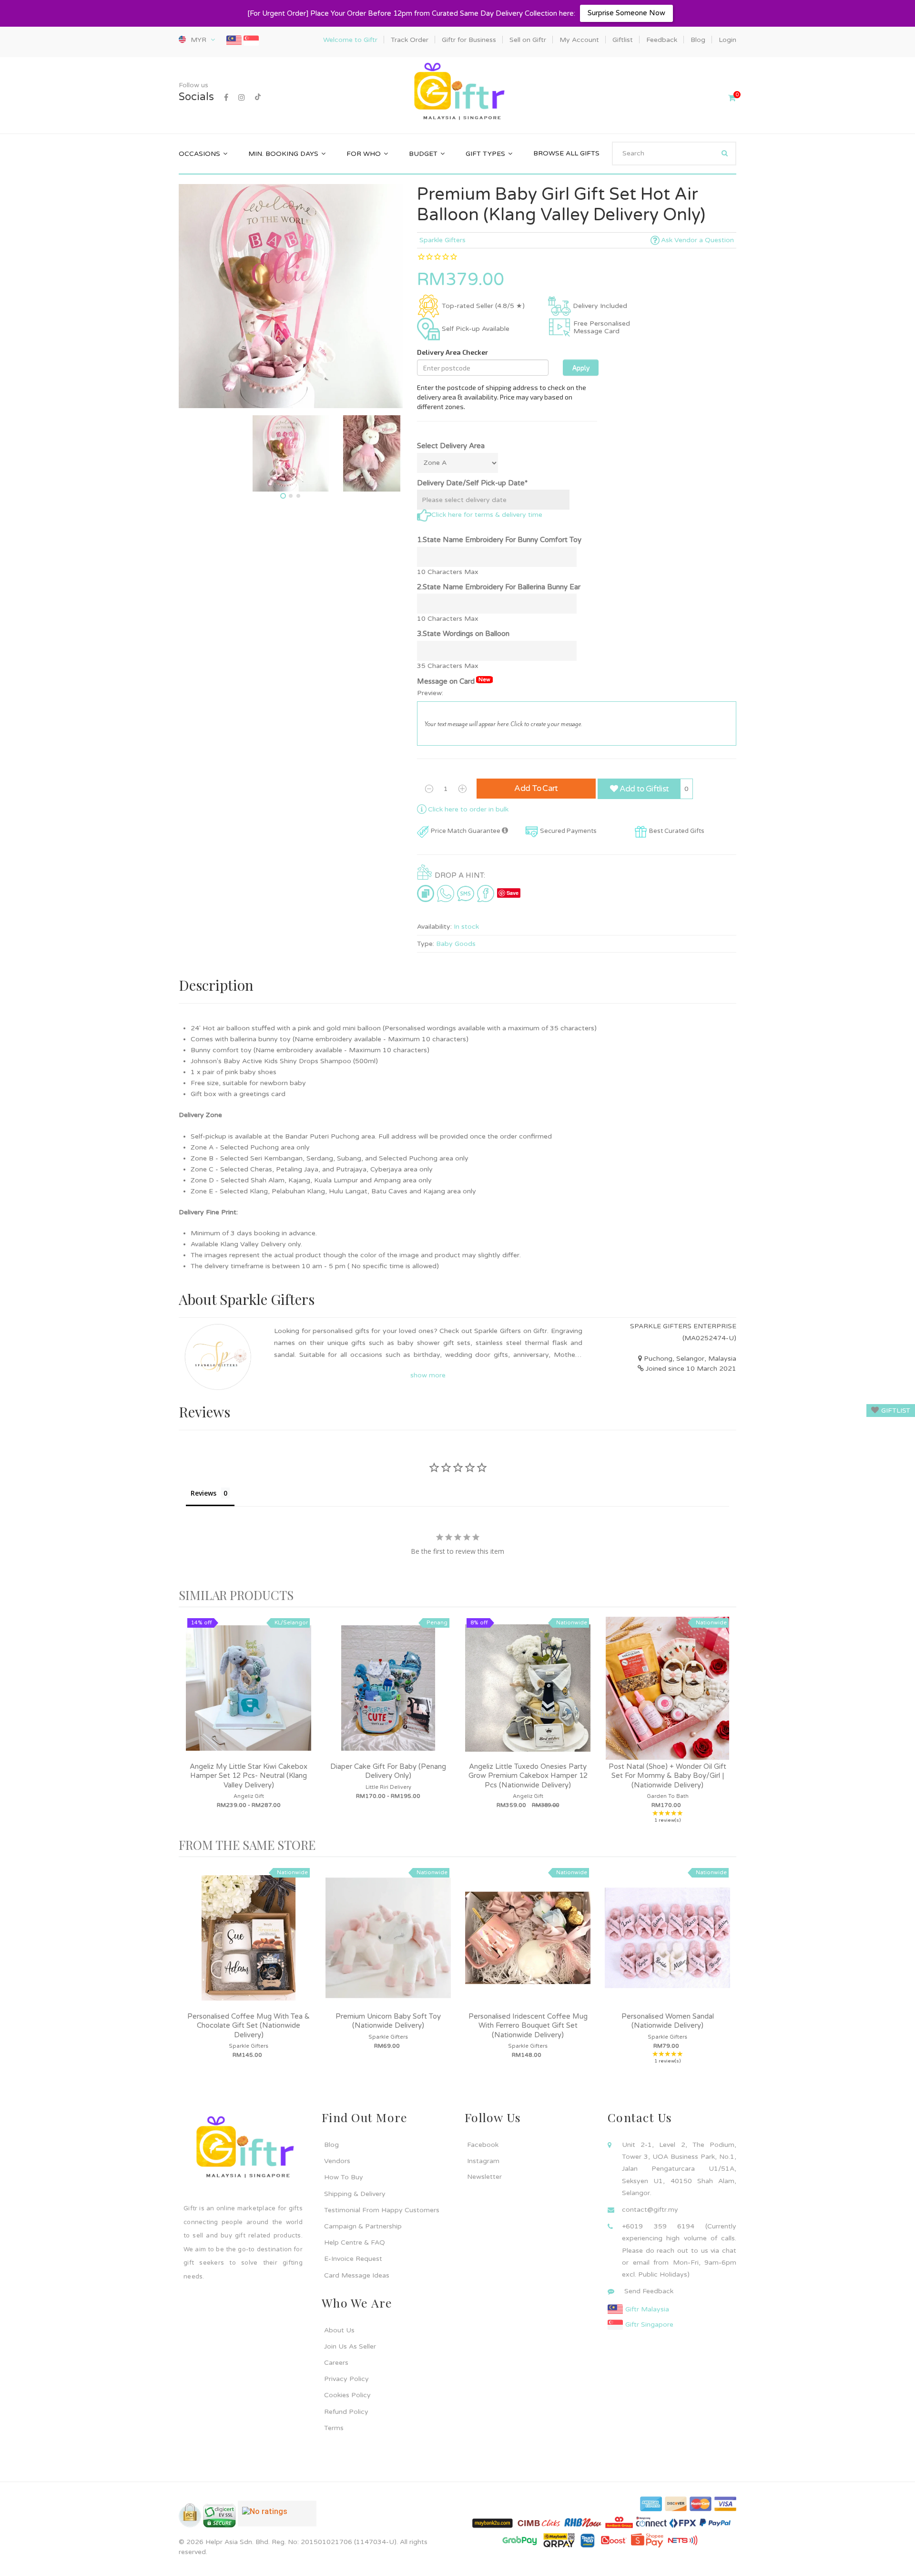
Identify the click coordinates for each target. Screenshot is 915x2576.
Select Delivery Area (451, 446)
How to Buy (344, 2177)
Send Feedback (649, 2291)
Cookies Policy (347, 2395)
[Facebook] (226, 98)
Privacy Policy (346, 2379)
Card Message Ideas (357, 2275)
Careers (336, 2363)
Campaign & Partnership (363, 2226)
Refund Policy (346, 2412)
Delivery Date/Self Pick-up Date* (472, 483)
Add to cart (536, 788)
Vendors (337, 2161)
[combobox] (674, 154)
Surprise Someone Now (626, 13)
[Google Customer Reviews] (277, 2517)
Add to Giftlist (643, 789)
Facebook (483, 2145)
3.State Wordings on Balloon (463, 634)
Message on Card (454, 681)
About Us (339, 2330)
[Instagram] (242, 98)
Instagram (483, 2161)
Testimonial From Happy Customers (382, 2210)
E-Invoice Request (353, 2259)
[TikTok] (258, 98)
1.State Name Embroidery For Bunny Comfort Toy (499, 540)
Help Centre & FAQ (355, 2242)
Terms (334, 2428)
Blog (331, 2145)
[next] (727, 1722)
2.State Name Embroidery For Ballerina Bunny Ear (499, 587)
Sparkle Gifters (442, 240)
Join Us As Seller (350, 2346)
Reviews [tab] (203, 1493)
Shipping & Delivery (355, 2194)
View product (249, 1698)
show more (428, 1375)
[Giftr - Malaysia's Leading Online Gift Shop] (457, 92)
